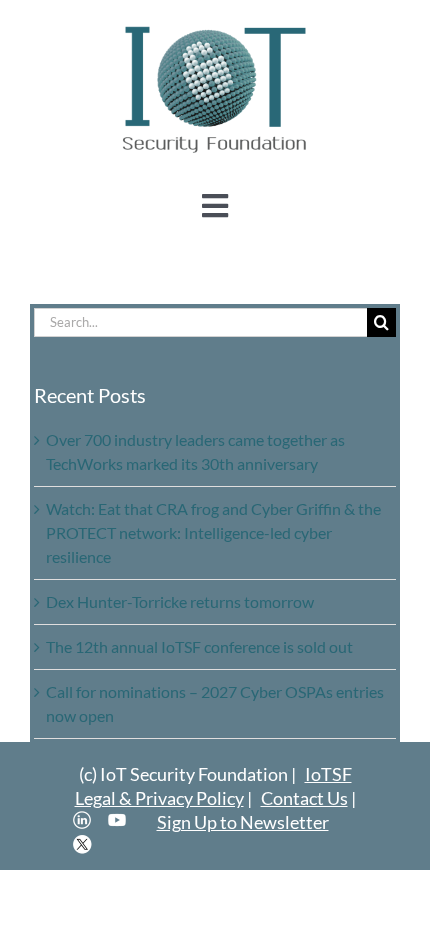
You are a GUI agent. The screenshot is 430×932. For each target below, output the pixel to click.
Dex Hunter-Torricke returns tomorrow (180, 601)
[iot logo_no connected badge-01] (215, 27)
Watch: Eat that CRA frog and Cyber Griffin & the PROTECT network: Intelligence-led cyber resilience (213, 532)
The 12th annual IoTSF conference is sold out (199, 646)
